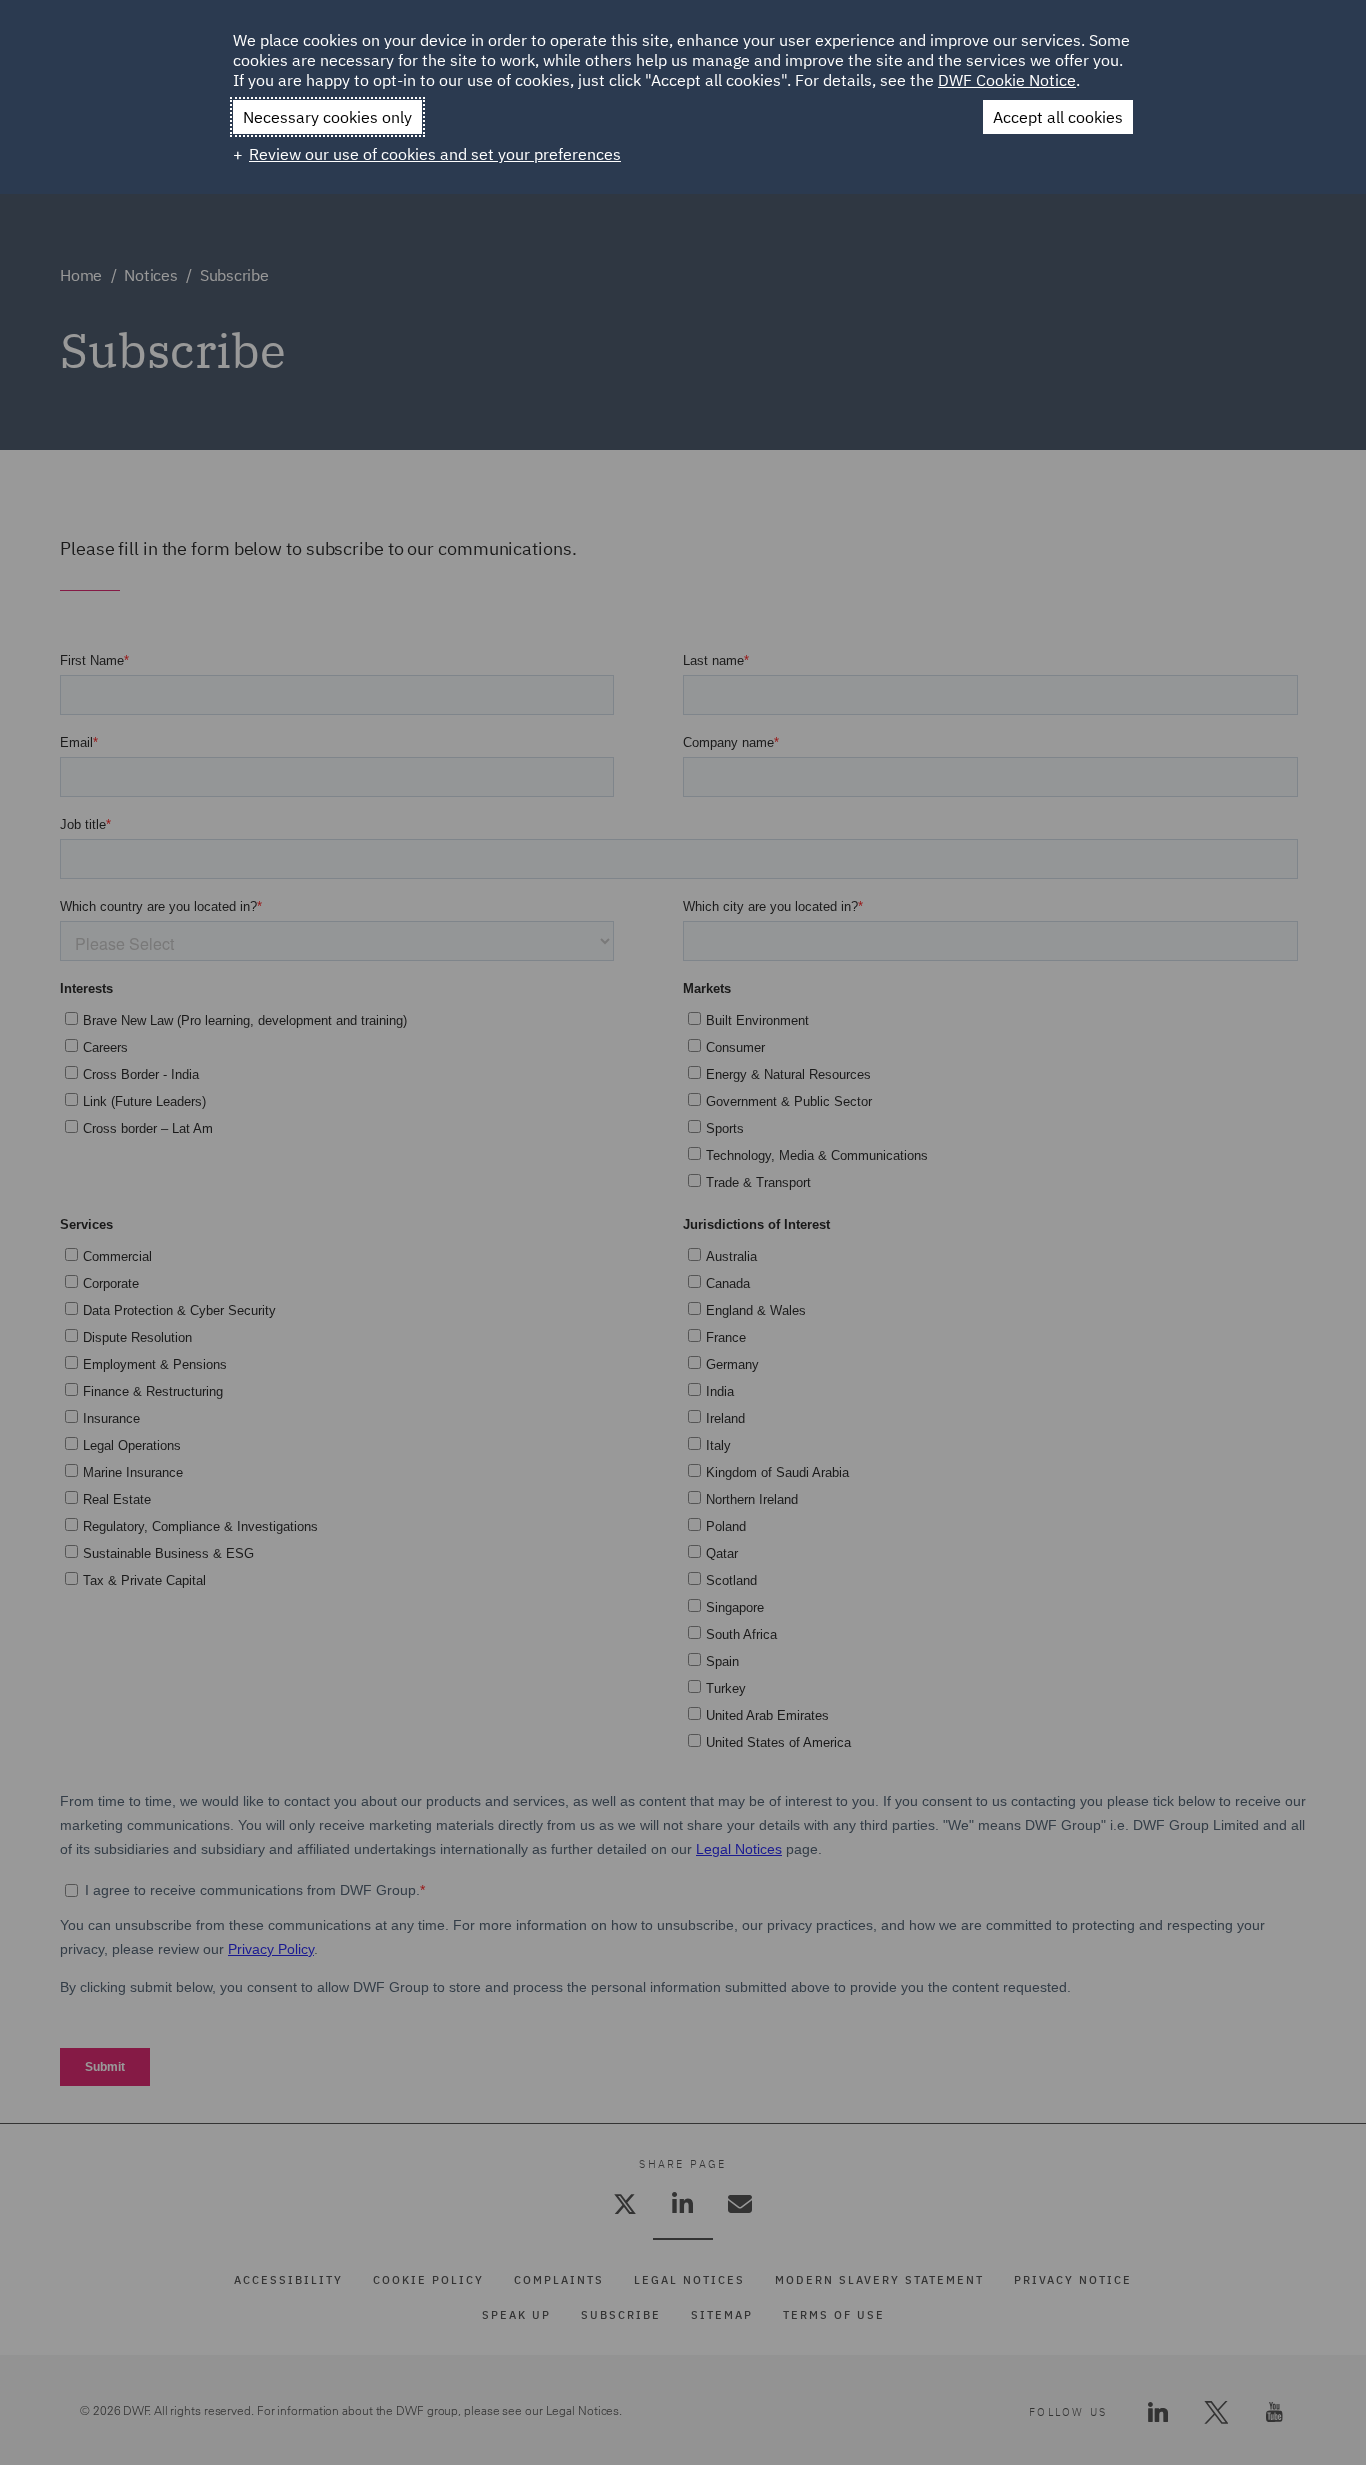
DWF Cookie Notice (1007, 80)
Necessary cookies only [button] (327, 117)
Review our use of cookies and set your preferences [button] (435, 154)
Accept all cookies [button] (1058, 117)
